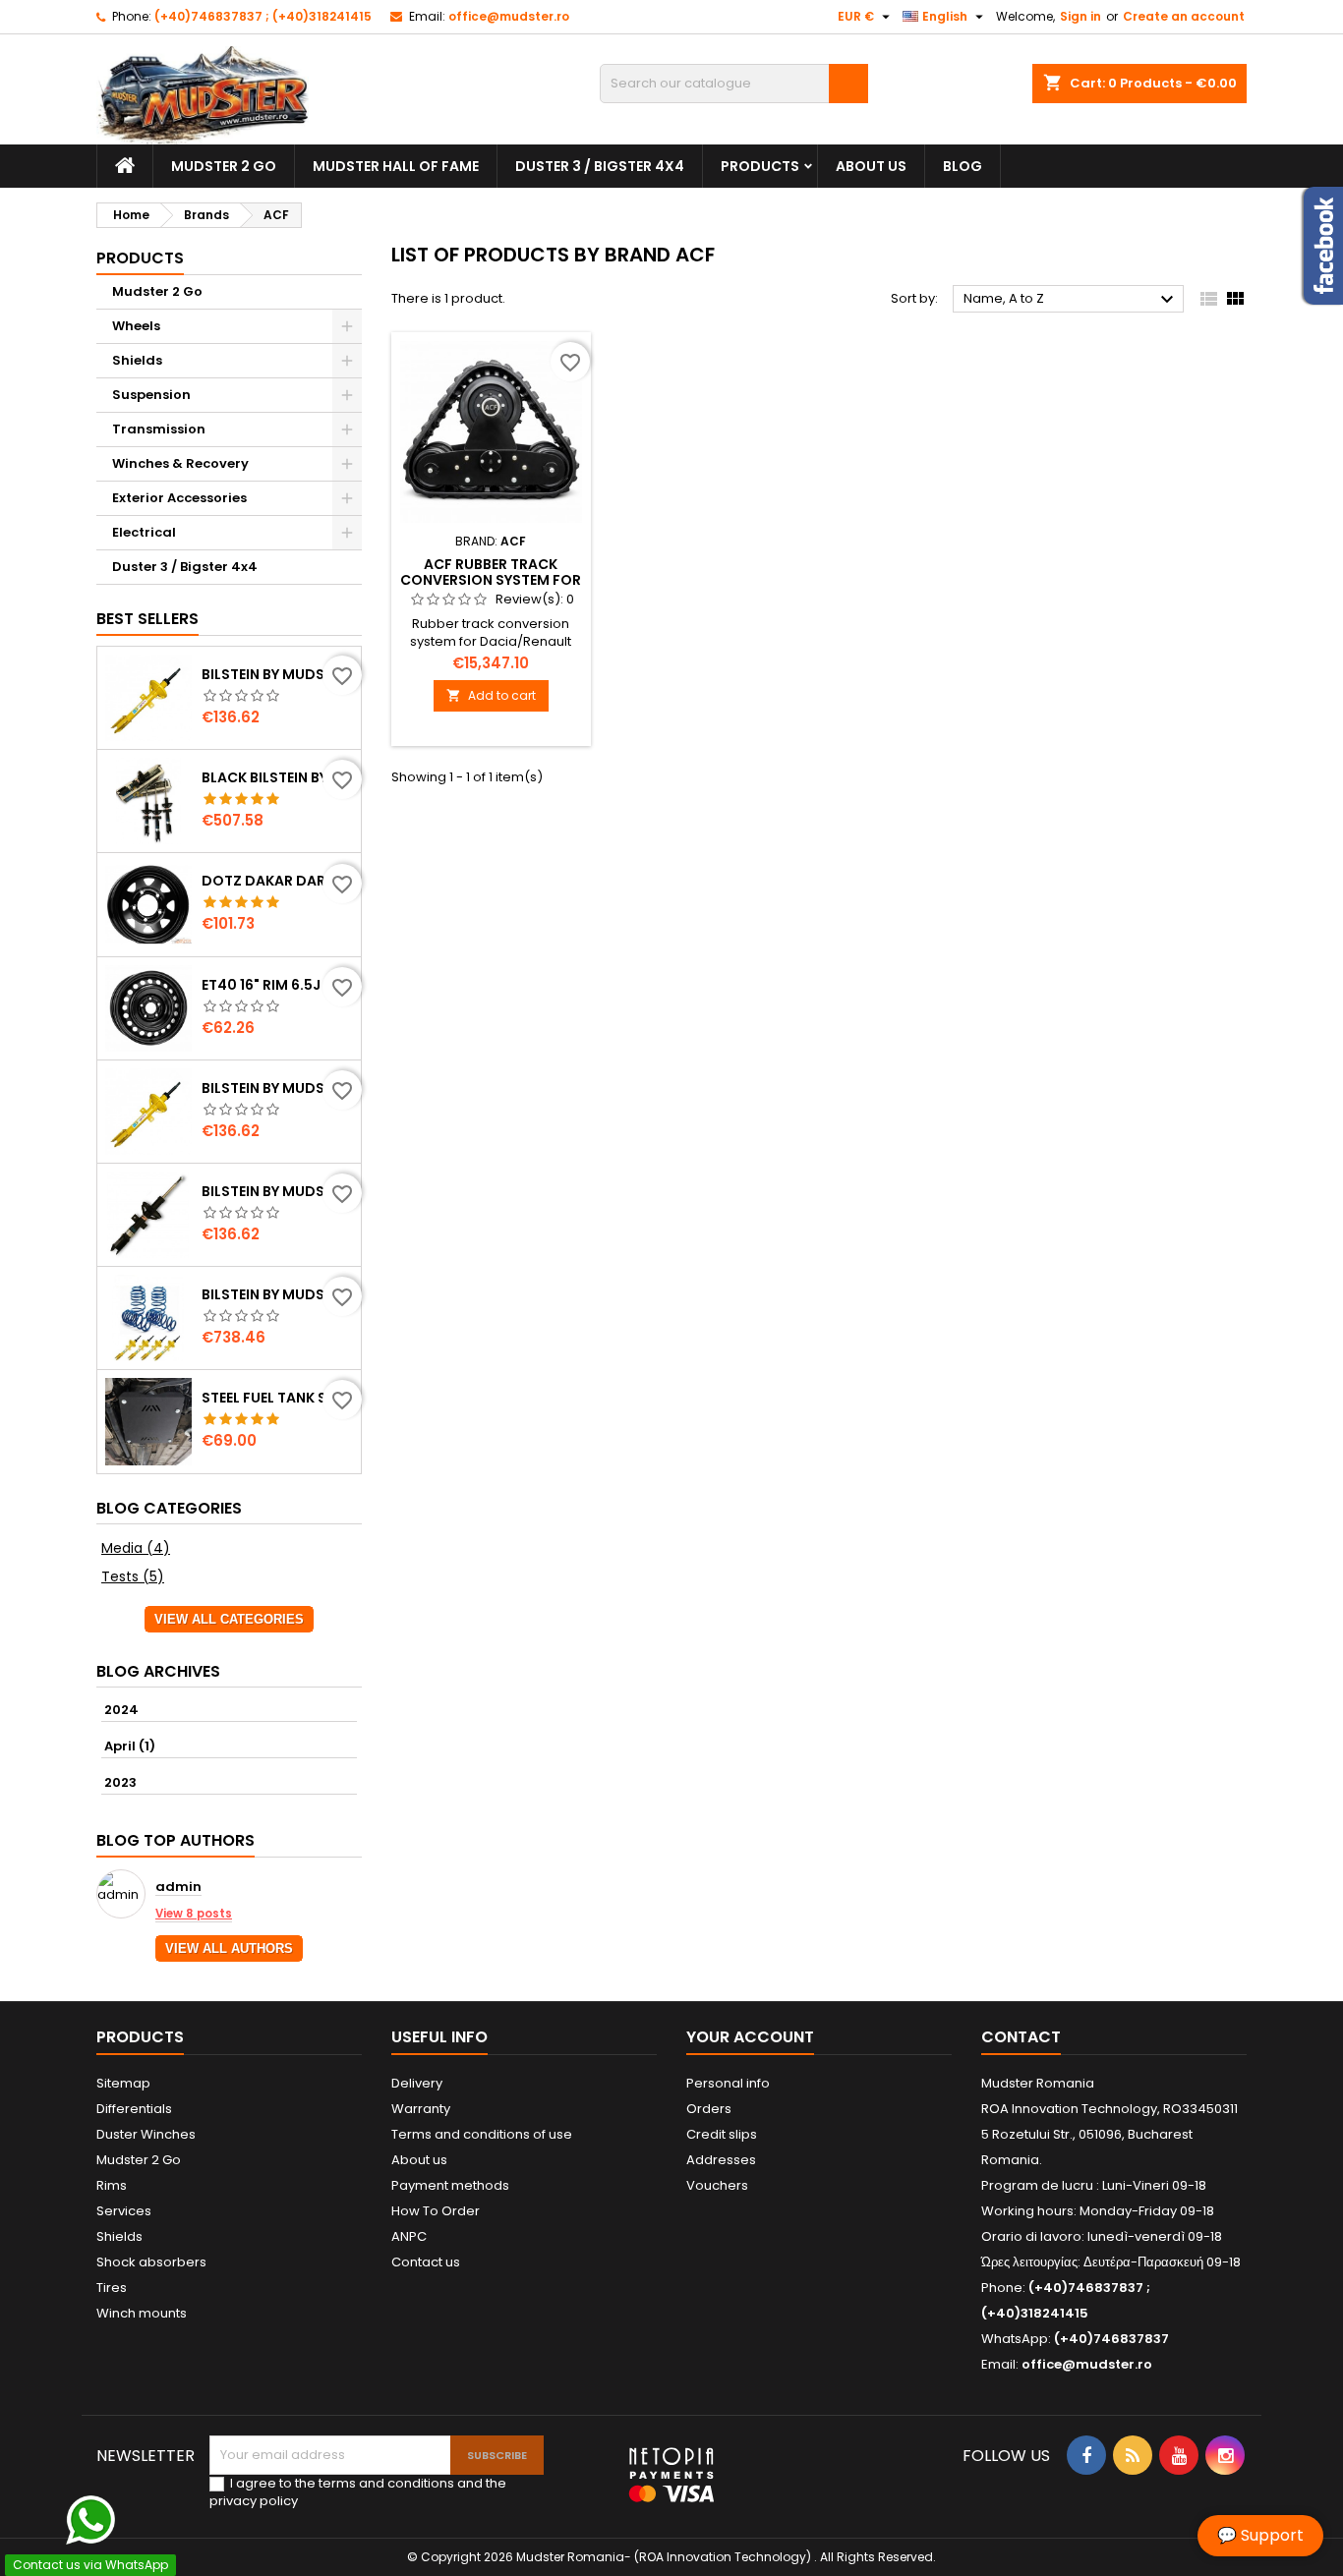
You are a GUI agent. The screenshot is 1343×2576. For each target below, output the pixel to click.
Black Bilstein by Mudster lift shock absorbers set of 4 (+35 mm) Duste (277, 777)
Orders (709, 2109)
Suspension (151, 395)
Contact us (426, 2262)
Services (124, 2211)
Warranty (421, 2109)
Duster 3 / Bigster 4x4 (600, 166)
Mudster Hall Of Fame (396, 166)
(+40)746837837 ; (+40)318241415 (263, 16)
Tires (112, 2288)
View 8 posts (194, 1914)
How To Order (436, 2211)
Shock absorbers (151, 2262)
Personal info (728, 2083)
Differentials (134, 2109)
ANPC (409, 2236)
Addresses (721, 2160)
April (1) (130, 1746)
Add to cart (491, 695)
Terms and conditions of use (482, 2134)
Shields (137, 360)
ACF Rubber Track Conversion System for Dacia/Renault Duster (491, 580)
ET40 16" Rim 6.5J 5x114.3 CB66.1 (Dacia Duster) (277, 985)
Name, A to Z (1071, 300)
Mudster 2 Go (224, 166)
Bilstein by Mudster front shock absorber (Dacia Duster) (277, 1088)
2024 (121, 1710)
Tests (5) (133, 1576)
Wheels (136, 326)
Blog (963, 166)
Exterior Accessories (179, 498)
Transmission (159, 429)
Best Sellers (147, 619)
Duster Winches (146, 2134)
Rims (112, 2185)
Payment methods (450, 2185)
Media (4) (136, 1548)
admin (178, 1888)
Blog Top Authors (175, 1840)
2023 (120, 1782)
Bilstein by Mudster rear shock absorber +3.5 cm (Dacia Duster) (277, 1191)
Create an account (1184, 16)
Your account (750, 2037)
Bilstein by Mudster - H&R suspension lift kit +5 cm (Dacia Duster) (277, 1294)
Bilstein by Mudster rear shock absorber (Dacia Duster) (277, 674)
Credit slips (722, 2134)
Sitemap (123, 2083)
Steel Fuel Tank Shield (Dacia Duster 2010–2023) (277, 1398)
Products (760, 166)
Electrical (144, 532)
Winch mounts (142, 2313)
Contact (1021, 2037)
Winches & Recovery (180, 463)
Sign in (1080, 16)
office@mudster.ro (509, 16)
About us (871, 166)
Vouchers (717, 2185)
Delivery (417, 2083)
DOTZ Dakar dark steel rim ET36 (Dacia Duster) (277, 881)
